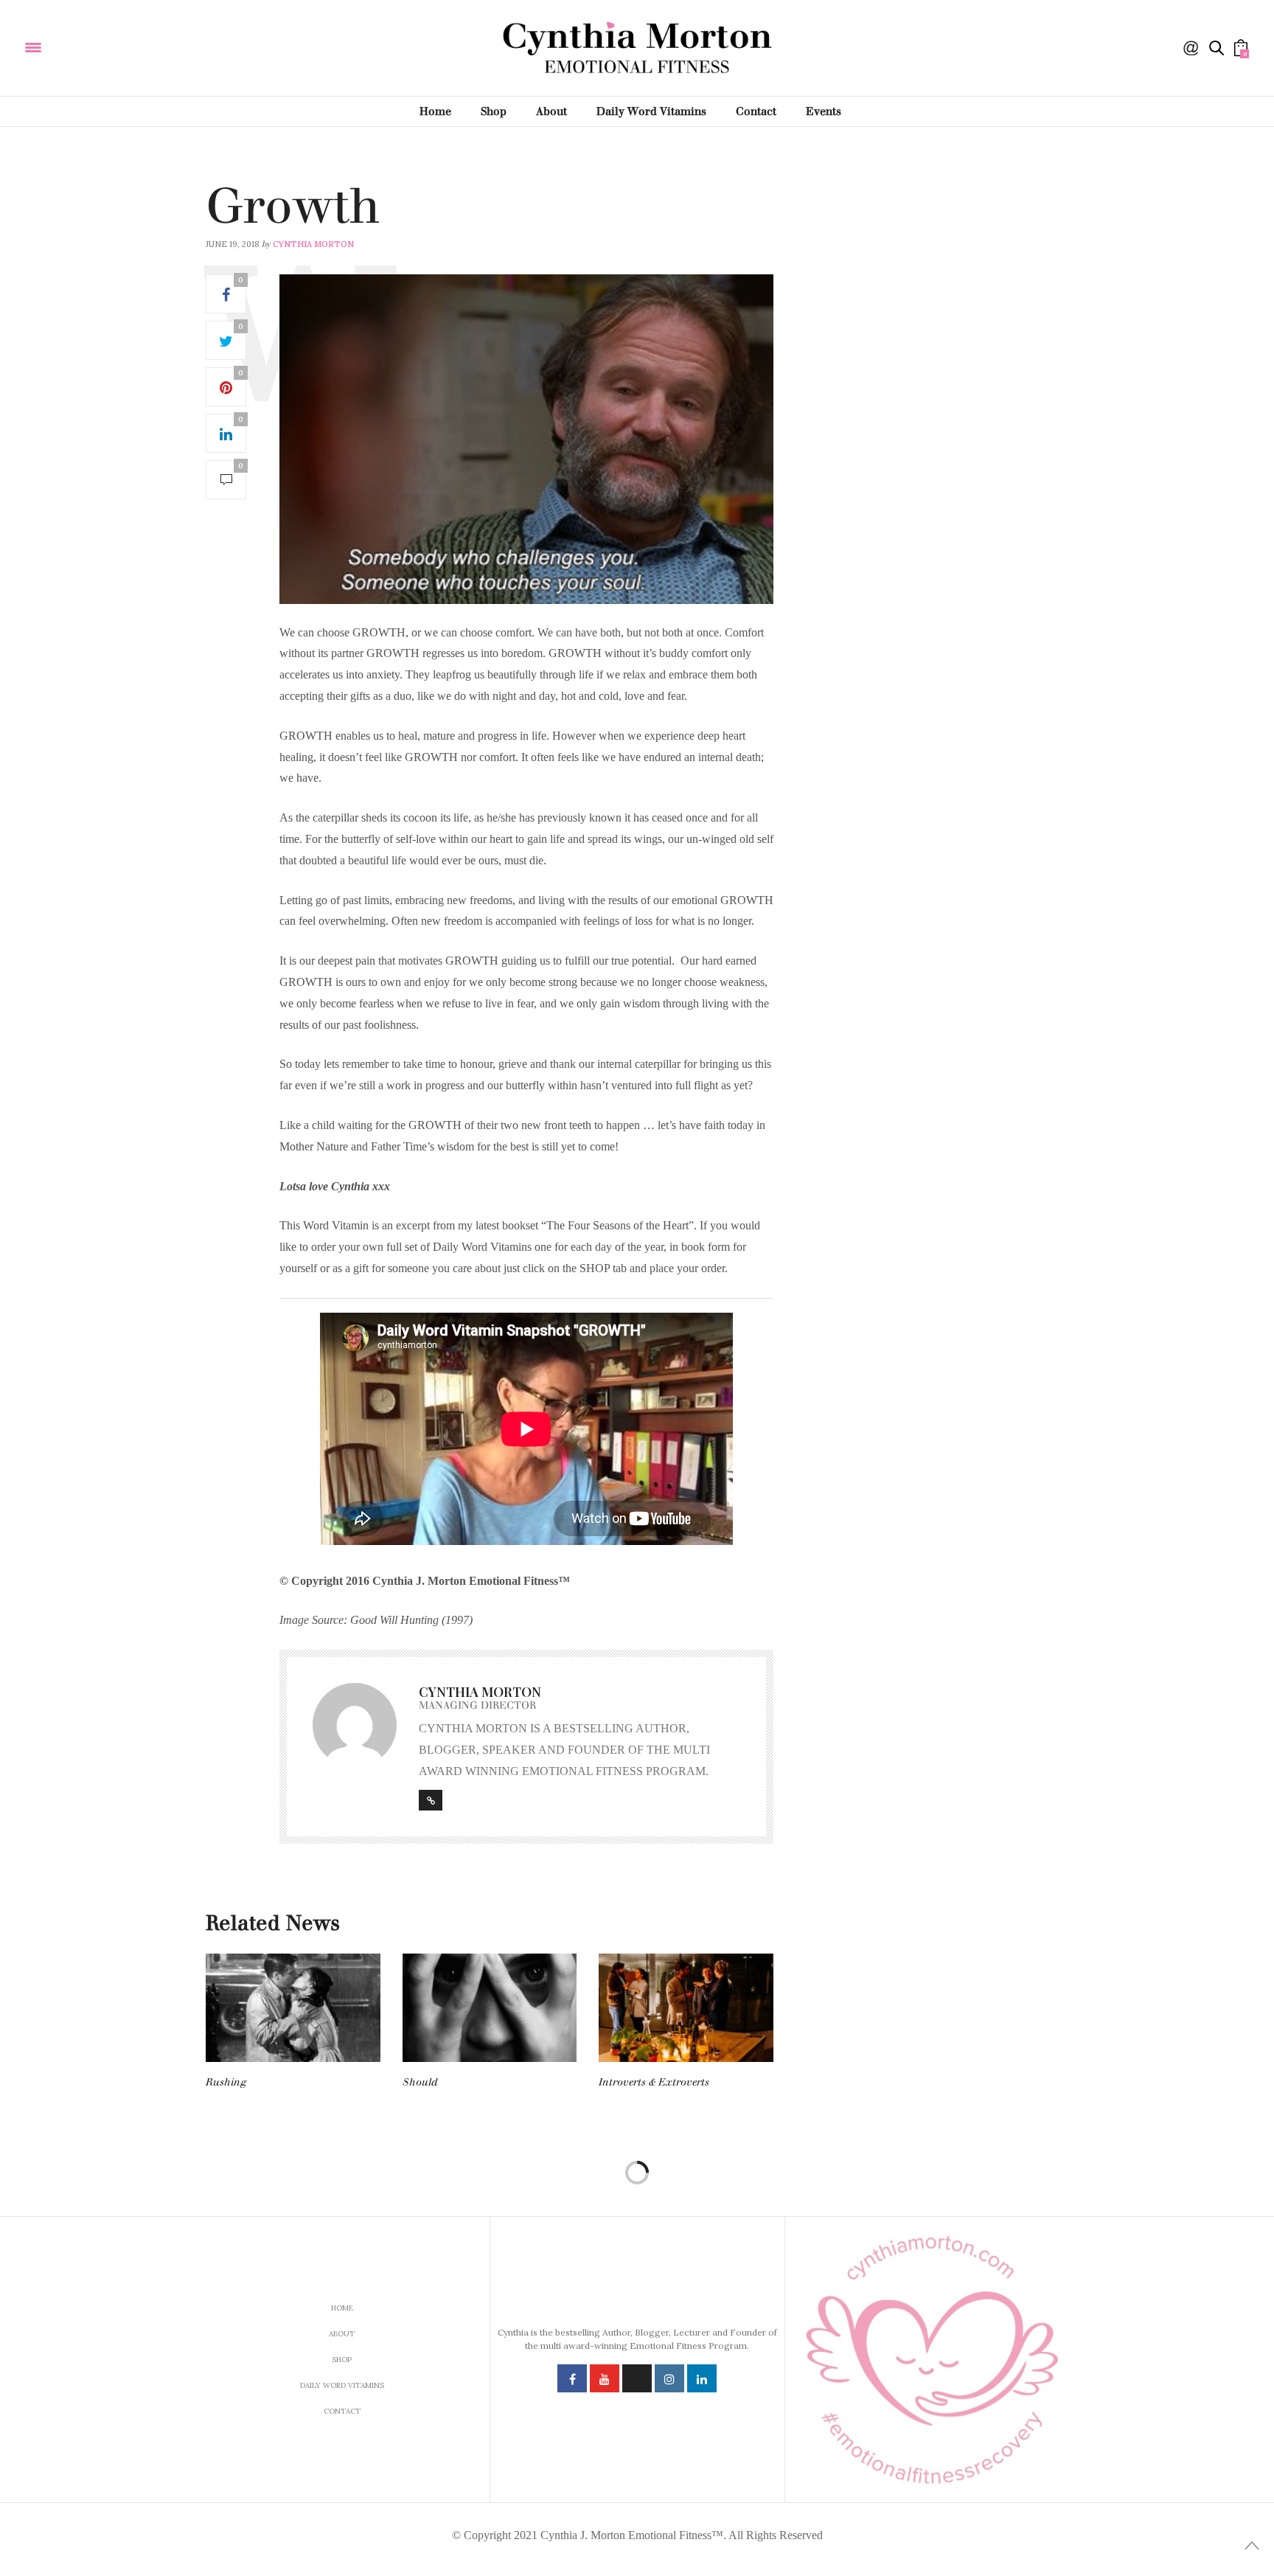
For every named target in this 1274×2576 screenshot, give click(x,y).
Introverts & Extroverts (654, 2082)
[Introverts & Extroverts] (686, 2008)
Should (420, 2082)
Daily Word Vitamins (651, 111)
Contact (756, 111)
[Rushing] (293, 2008)
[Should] (490, 2008)
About (551, 111)
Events (824, 111)
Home (435, 111)
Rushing (226, 2082)
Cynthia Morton (313, 244)
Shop (494, 111)
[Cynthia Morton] (132, 46)
